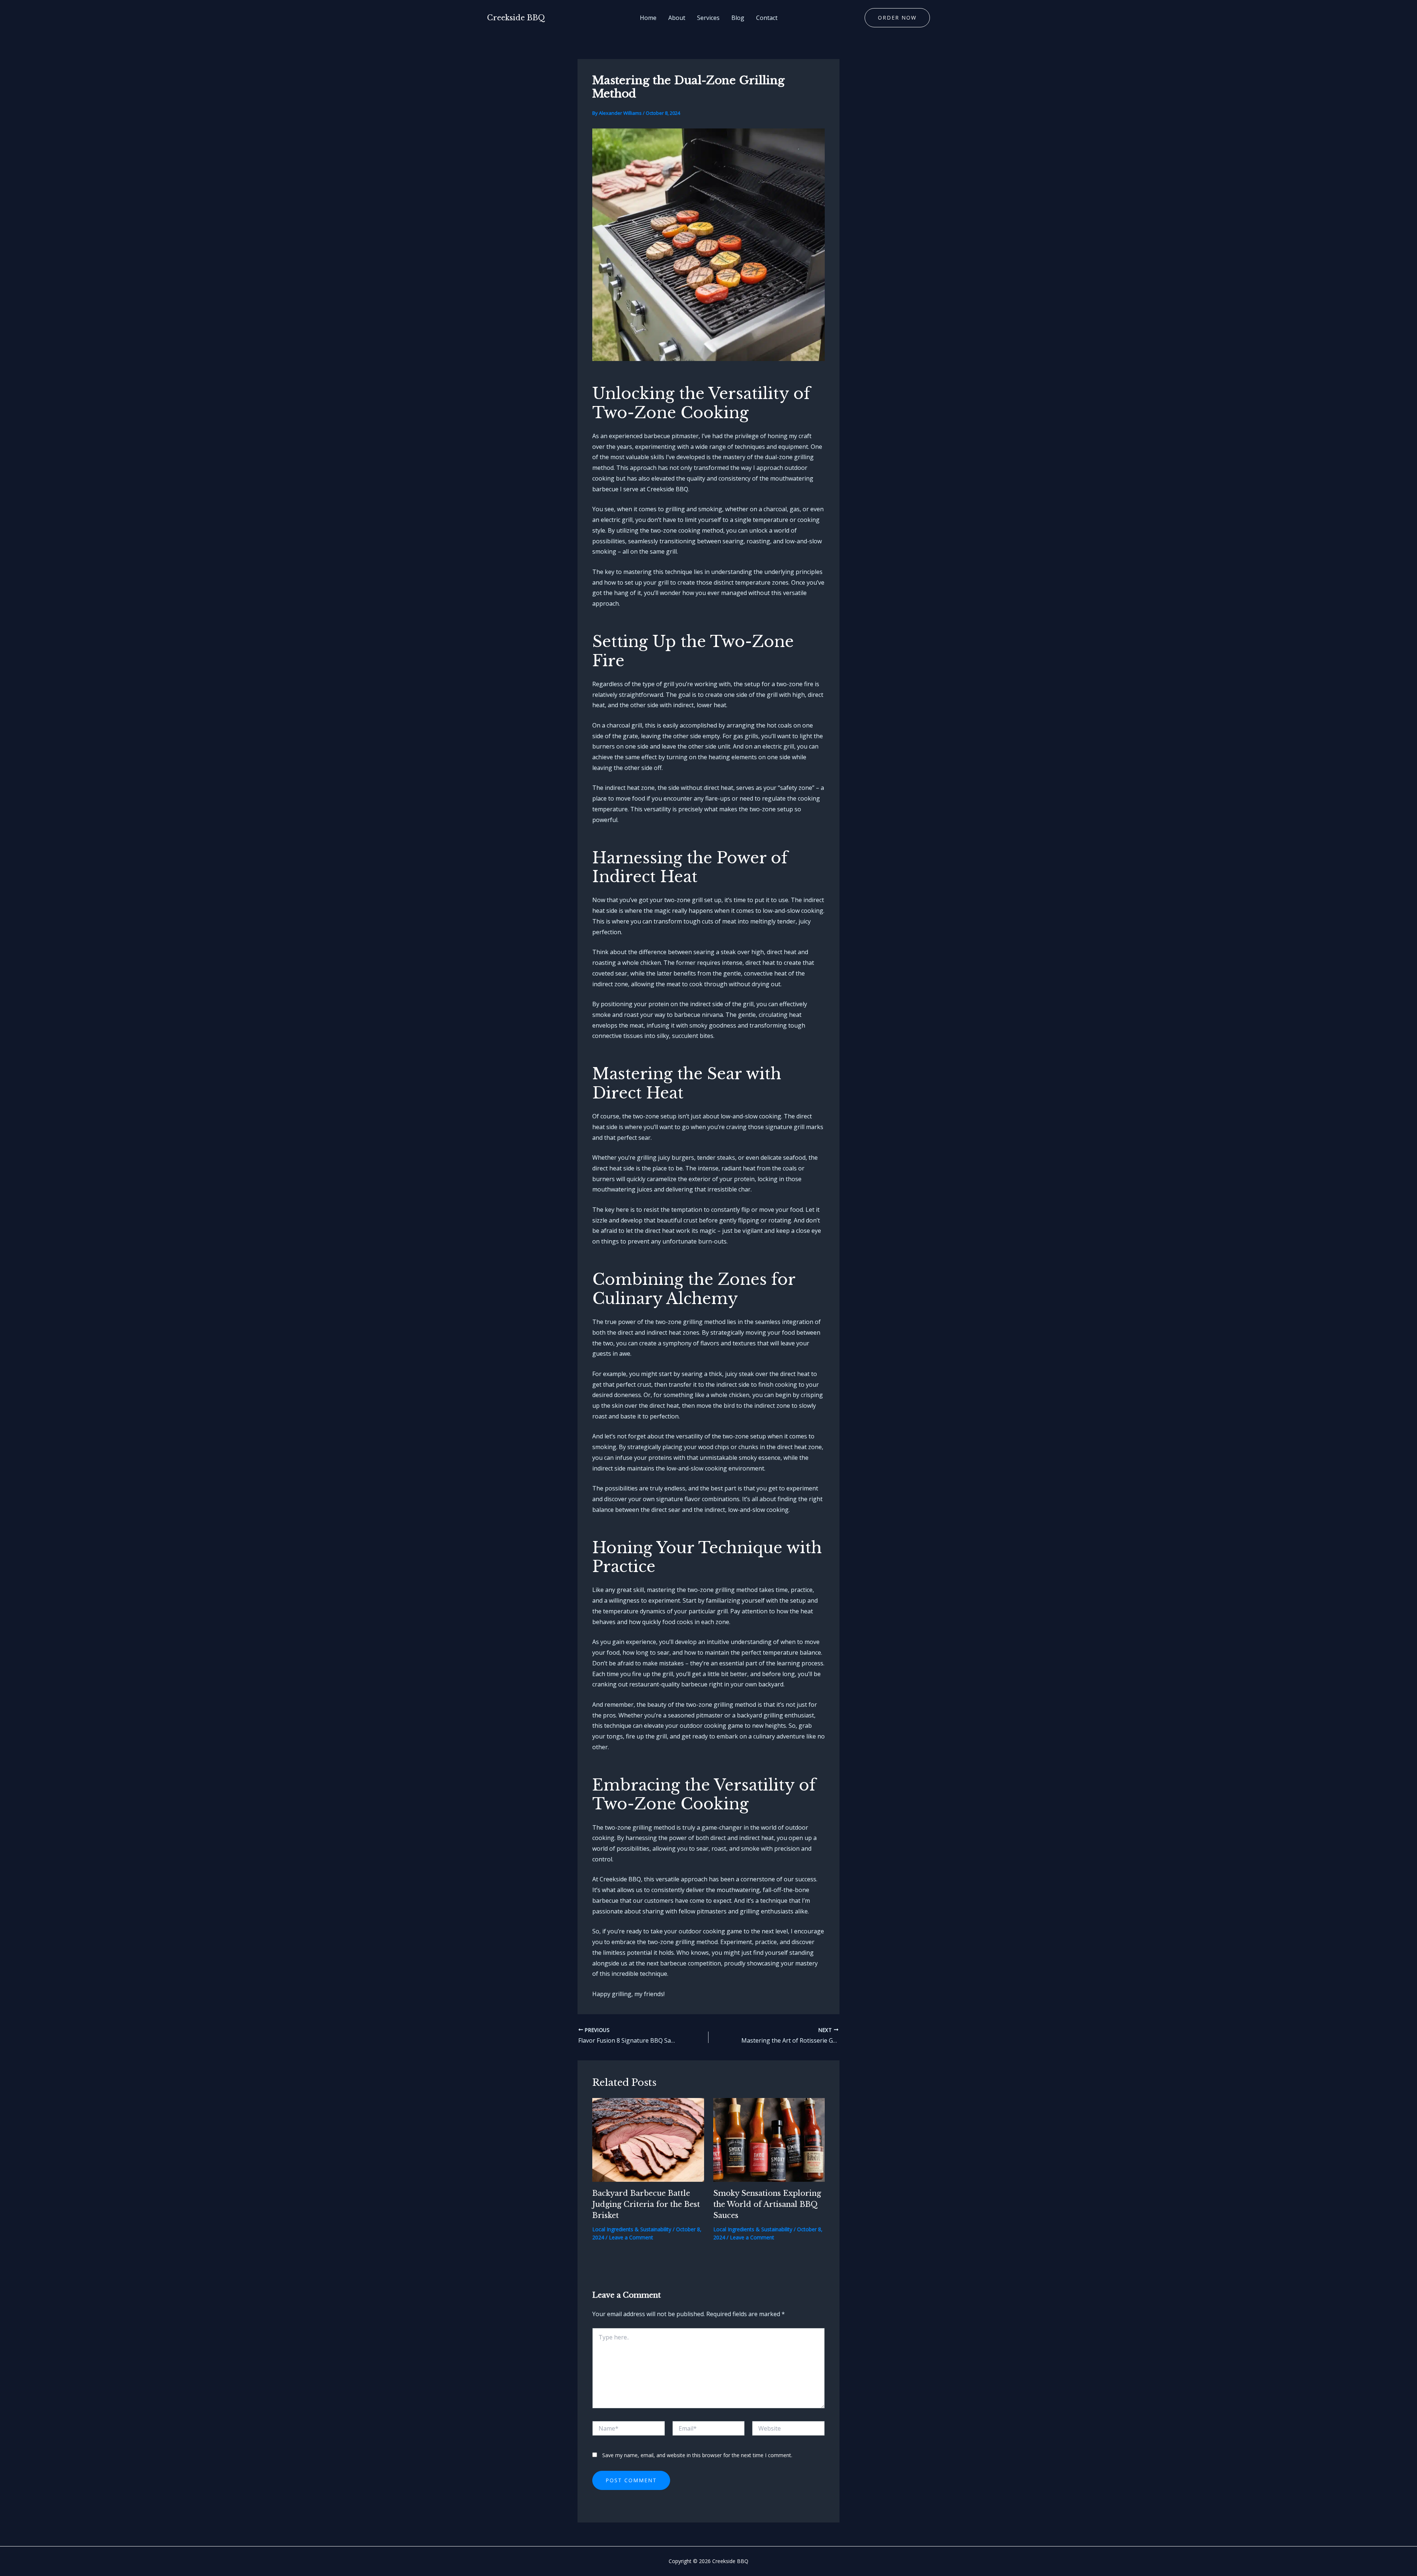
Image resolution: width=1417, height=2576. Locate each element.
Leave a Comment (631, 2237)
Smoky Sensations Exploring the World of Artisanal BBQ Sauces (767, 2204)
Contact (767, 18)
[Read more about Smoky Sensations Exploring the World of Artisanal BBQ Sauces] (769, 2139)
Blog (738, 18)
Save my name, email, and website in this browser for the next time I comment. (697, 2455)
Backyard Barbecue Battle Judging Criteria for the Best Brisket (646, 2204)
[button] (897, 18)
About (677, 18)
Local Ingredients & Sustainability (632, 2229)
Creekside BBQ (516, 18)
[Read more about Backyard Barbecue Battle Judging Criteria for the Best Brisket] (648, 2139)
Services (708, 18)
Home (648, 18)
